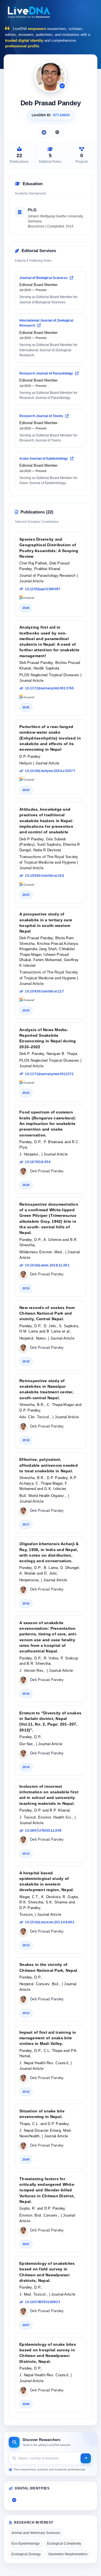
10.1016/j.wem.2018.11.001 (47, 1265)
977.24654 (61, 115)
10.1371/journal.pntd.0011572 (49, 1074)
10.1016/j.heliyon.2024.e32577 (50, 771)
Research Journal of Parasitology (47, 373)
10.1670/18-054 (38, 1162)
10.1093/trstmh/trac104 (44, 876)
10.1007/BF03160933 (43, 2302)
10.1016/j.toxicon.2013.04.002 (50, 1922)
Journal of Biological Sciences (44, 278)
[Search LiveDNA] (86, 2458)
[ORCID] (57, 132)
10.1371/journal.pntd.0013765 (49, 688)
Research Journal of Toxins (42, 416)
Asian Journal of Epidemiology (44, 459)
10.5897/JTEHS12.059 (43, 1831)
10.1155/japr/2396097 (43, 589)
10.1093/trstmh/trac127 (44, 991)
